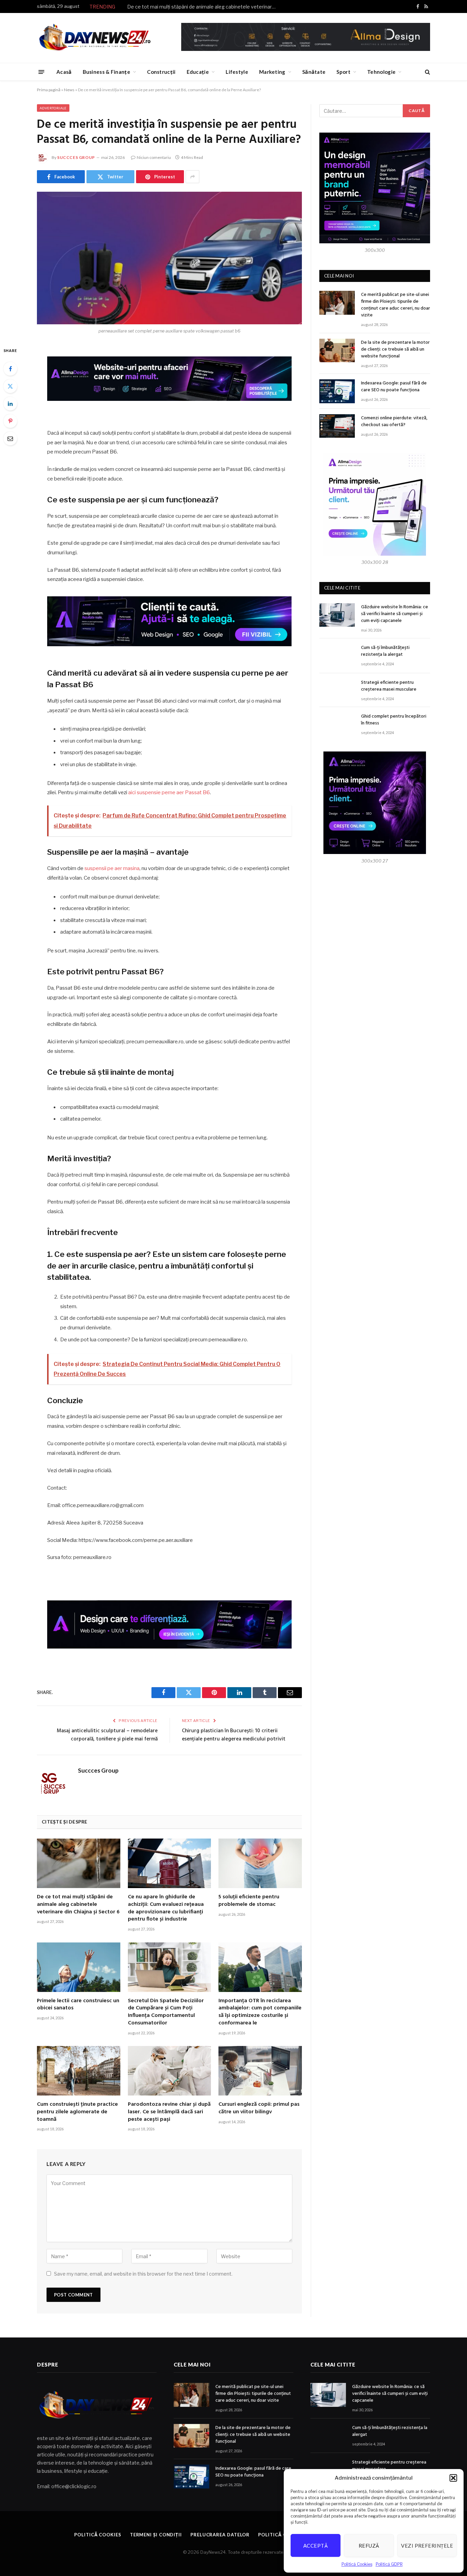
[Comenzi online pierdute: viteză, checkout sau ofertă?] (337, 426)
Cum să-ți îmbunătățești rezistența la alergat (385, 651)
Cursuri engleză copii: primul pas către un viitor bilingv (259, 2109)
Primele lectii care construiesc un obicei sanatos (78, 2005)
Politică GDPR (389, 2564)
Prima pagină (49, 90)
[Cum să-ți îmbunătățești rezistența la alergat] (337, 656)
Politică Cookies (357, 2564)
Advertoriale (53, 108)
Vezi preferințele (427, 2546)
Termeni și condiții (156, 2535)
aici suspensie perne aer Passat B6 (169, 792)
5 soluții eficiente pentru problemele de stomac (249, 1901)
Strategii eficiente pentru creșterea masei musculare (389, 686)
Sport (343, 72)
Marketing (272, 72)
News (69, 90)
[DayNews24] (95, 38)
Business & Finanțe (106, 72)
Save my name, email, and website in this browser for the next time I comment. (143, 2274)
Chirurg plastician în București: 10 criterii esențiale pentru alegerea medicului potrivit (234, 1735)
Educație (198, 72)
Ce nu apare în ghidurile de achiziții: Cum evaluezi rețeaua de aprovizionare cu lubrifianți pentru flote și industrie (166, 1908)
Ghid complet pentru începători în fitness (394, 720)
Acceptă (316, 2546)
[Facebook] (10, 369)
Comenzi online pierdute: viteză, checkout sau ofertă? (394, 422)
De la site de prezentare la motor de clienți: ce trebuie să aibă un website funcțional (395, 350)
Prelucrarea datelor (220, 2535)
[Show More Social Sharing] (192, 177)
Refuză (369, 2546)
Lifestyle (237, 72)
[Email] (10, 438)
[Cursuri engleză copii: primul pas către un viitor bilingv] (260, 2071)
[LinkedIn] (10, 404)
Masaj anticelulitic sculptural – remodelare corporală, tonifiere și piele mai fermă (107, 1735)
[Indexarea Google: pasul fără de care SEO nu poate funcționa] (337, 391)
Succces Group (76, 157)
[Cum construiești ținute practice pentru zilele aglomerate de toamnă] (79, 2071)
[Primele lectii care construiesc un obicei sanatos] (79, 1967)
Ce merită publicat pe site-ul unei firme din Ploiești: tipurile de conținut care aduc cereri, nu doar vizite (396, 305)
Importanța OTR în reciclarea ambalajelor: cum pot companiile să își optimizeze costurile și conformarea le (260, 2012)
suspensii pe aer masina (112, 868)
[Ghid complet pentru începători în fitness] (337, 724)
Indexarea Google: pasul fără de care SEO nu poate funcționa (394, 387)
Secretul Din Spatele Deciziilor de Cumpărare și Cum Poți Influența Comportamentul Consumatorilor (166, 2012)
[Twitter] (10, 386)
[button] (453, 2478)
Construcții (161, 72)
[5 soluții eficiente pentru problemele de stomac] (260, 1863)
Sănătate (314, 72)
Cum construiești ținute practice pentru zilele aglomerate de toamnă (77, 2112)
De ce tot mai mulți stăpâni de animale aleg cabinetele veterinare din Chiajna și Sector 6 (204, 7)
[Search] (427, 72)
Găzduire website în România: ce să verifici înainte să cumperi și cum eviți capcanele (395, 614)
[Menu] (42, 72)
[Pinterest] (10, 421)
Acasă (64, 72)
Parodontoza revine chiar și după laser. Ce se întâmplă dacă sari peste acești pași (169, 2112)
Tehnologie (381, 72)
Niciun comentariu (154, 157)
